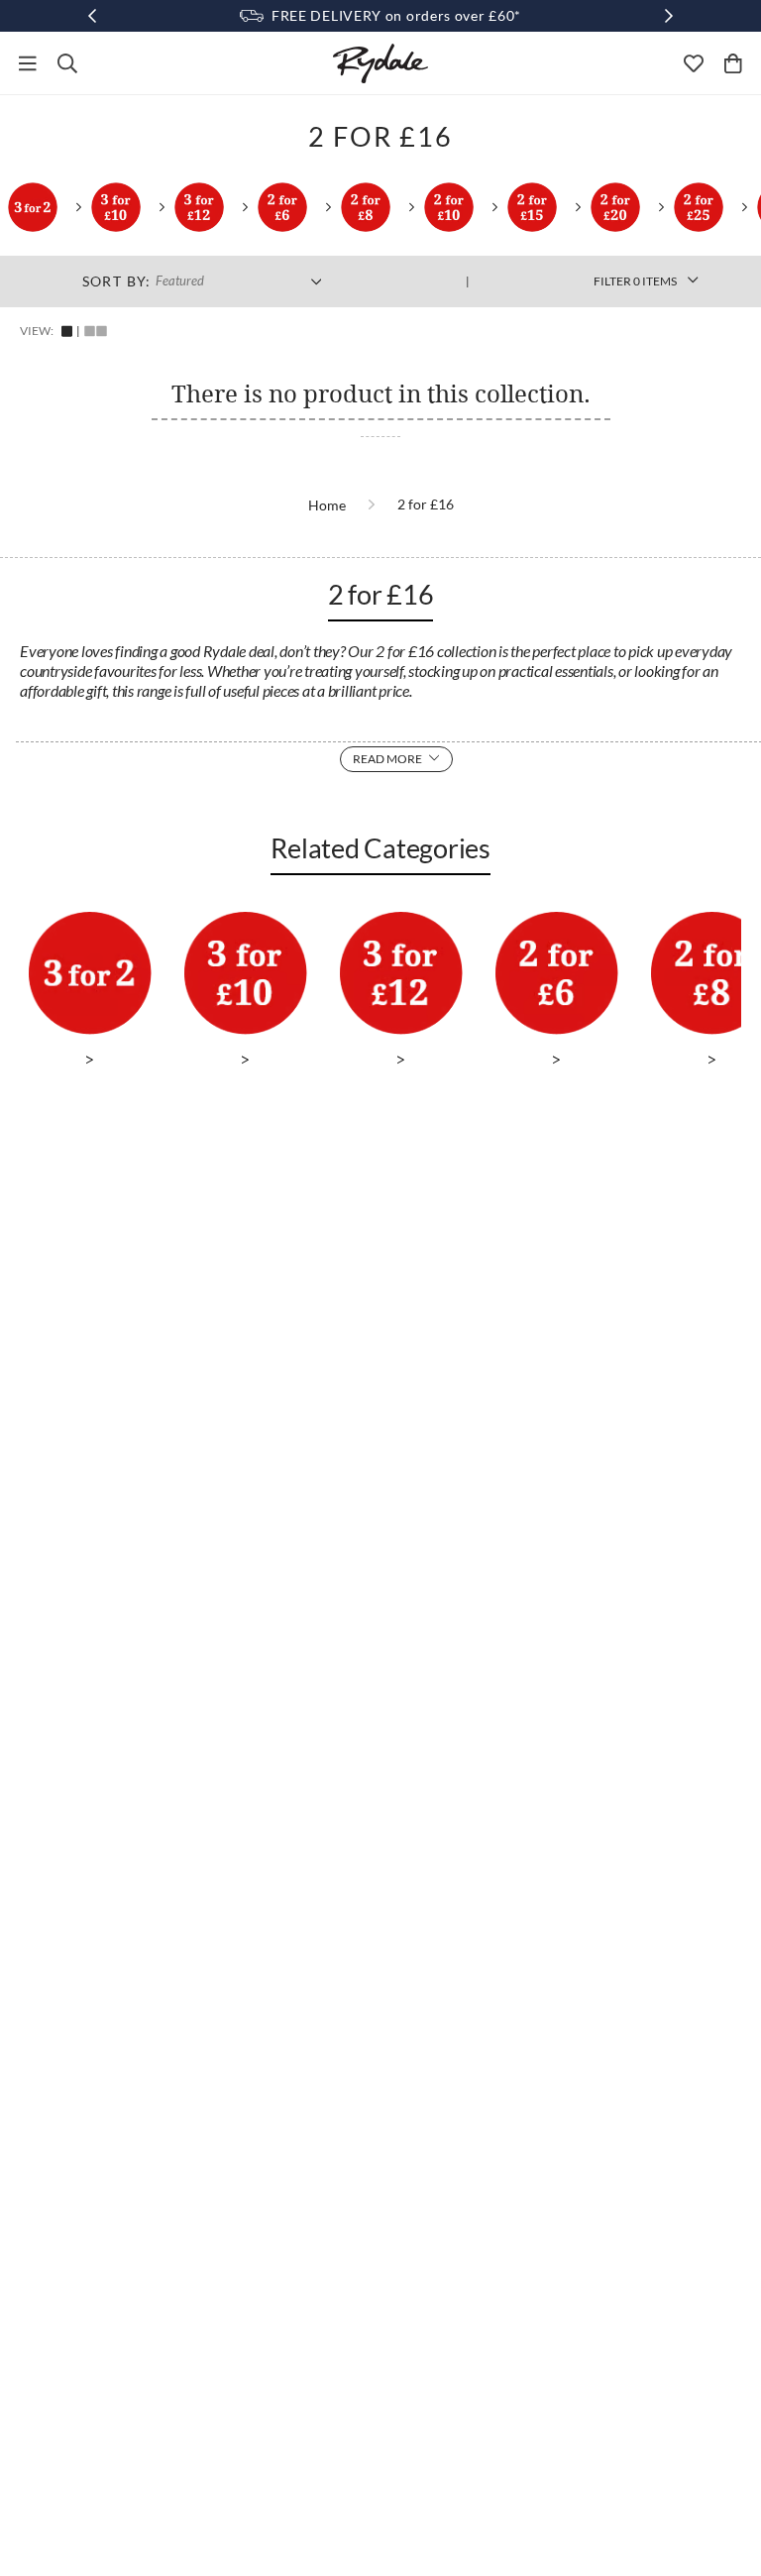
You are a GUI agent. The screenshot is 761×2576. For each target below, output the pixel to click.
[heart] (694, 63)
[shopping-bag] (733, 63)
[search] (67, 63)
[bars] (28, 63)
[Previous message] (92, 16)
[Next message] (669, 16)
